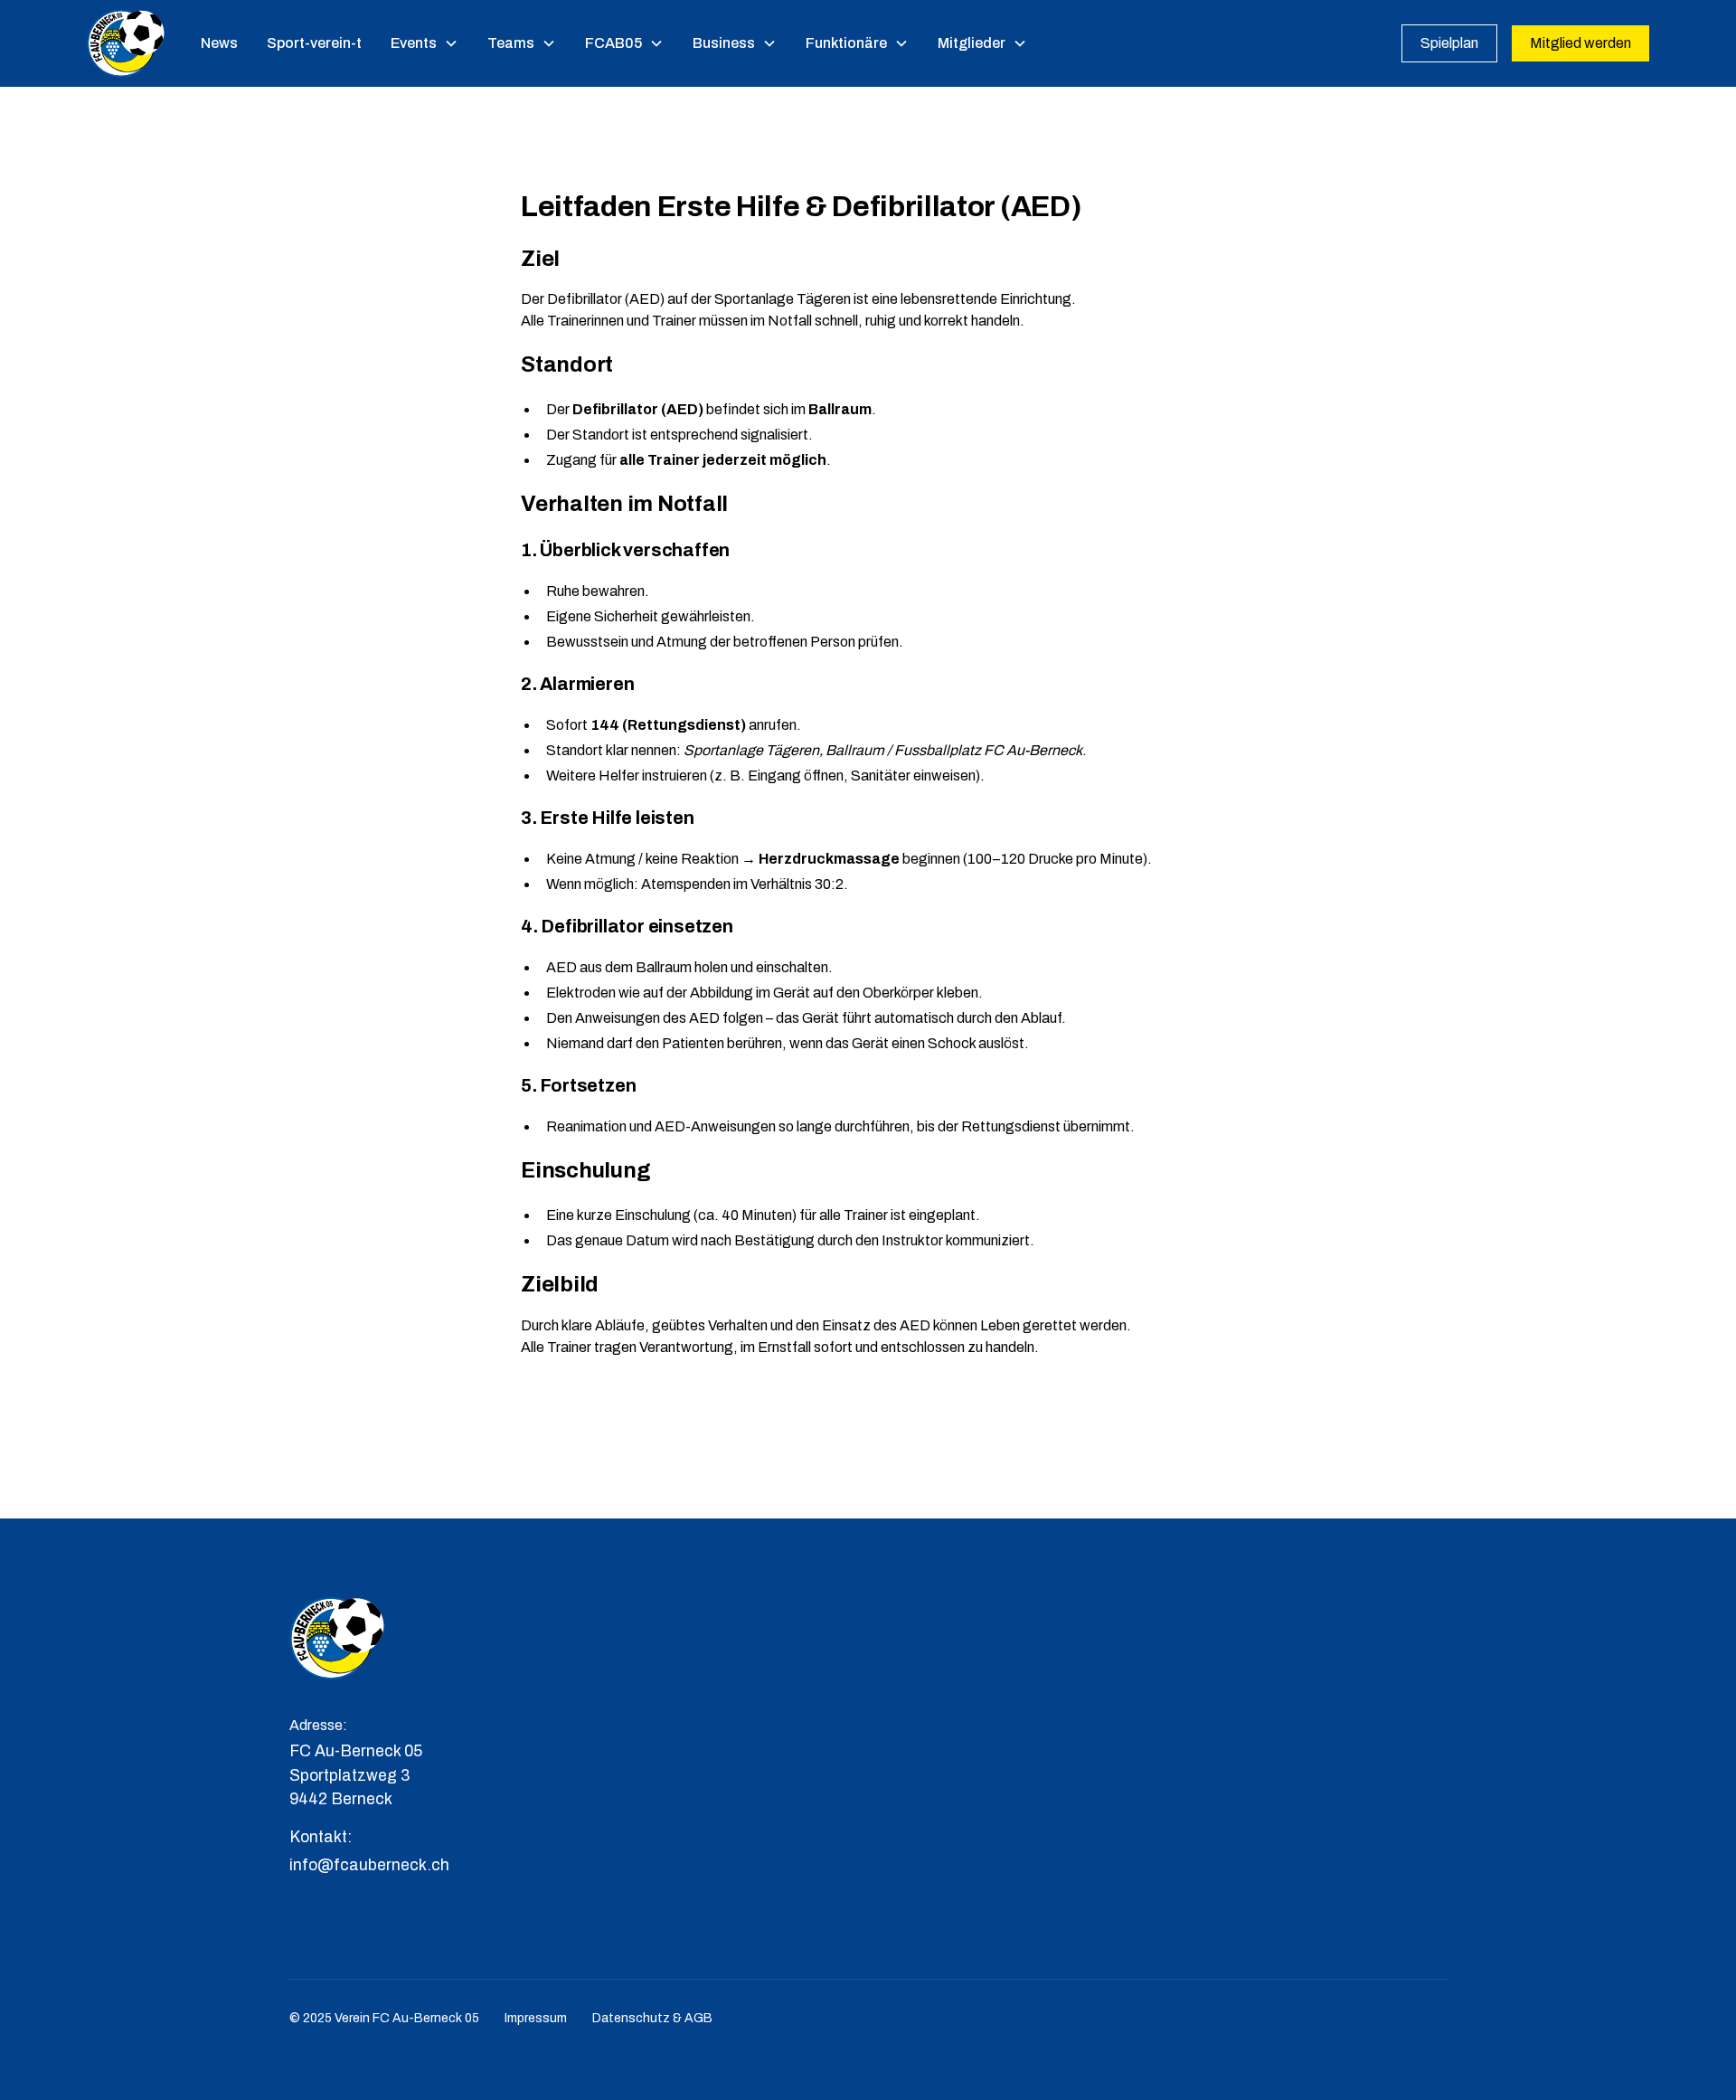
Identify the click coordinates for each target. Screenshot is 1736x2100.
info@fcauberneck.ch (369, 1865)
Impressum (536, 2018)
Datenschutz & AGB (652, 2018)
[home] (126, 43)
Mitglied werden (1580, 43)
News (219, 43)
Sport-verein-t (314, 43)
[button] (425, 43)
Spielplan (1449, 43)
